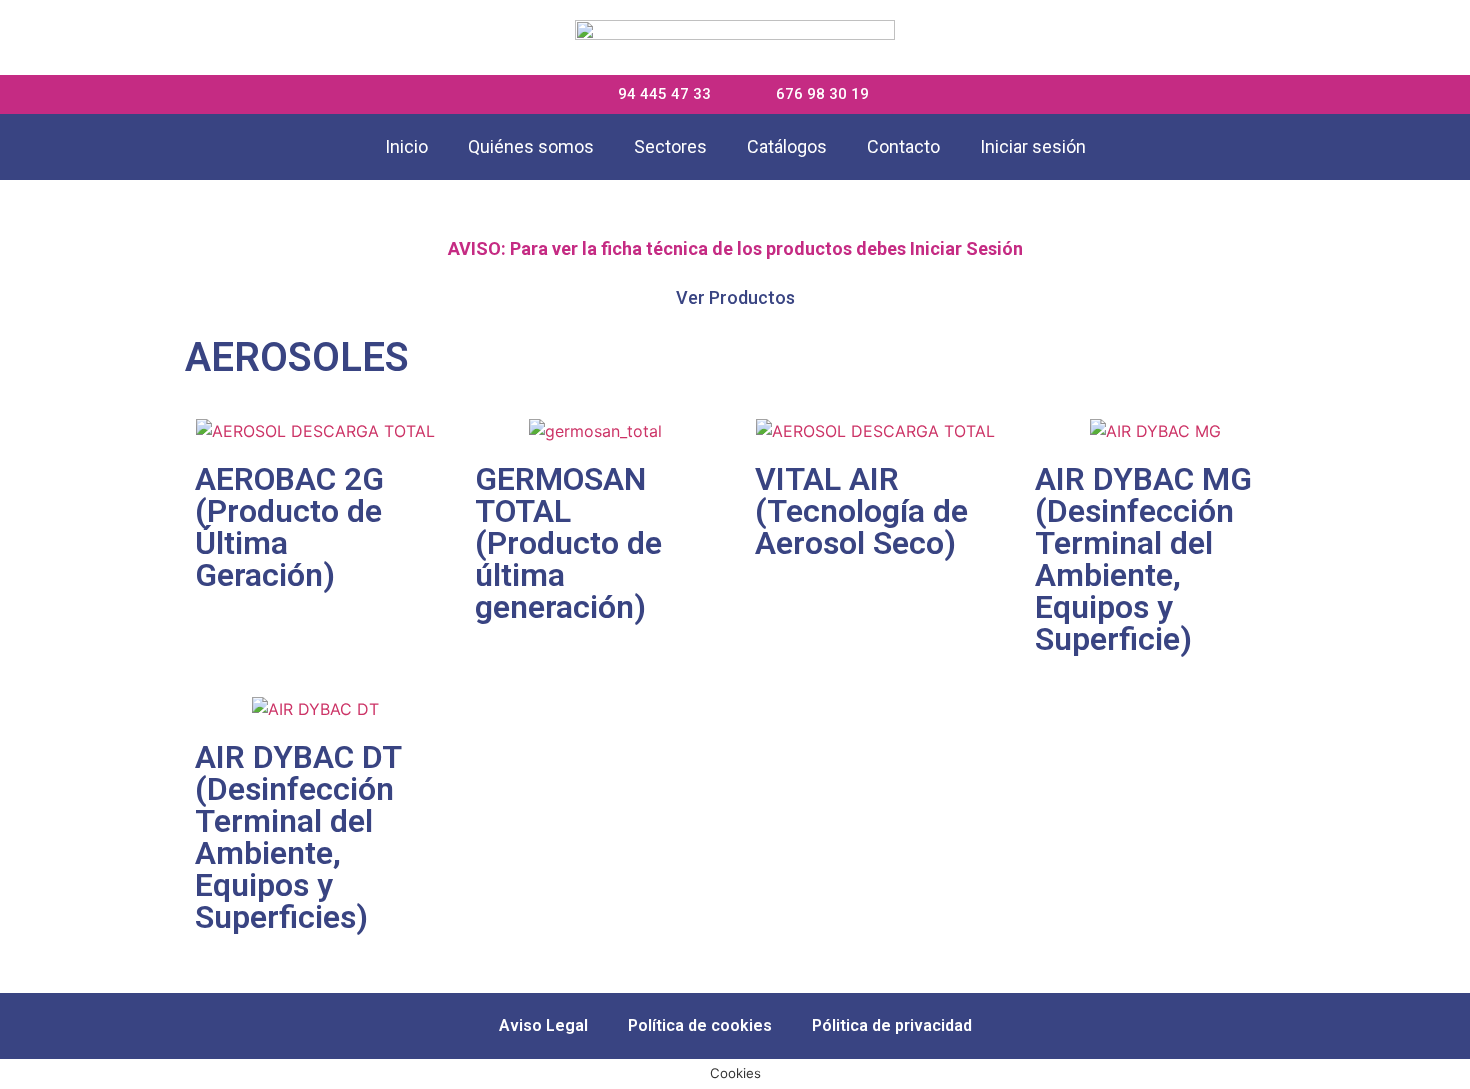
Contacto (903, 146)
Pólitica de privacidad (892, 1025)
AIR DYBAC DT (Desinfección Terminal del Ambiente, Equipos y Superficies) (298, 837)
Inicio (406, 146)
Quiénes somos (531, 146)
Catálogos (787, 146)
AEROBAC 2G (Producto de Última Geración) (289, 527)
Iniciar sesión (1033, 146)
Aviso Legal (543, 1025)
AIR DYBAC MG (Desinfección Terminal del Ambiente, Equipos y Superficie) (1143, 559)
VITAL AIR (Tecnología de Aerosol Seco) (861, 511)
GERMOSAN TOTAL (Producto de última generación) (568, 543)
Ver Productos (735, 297)
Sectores (670, 146)
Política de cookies (700, 1025)
